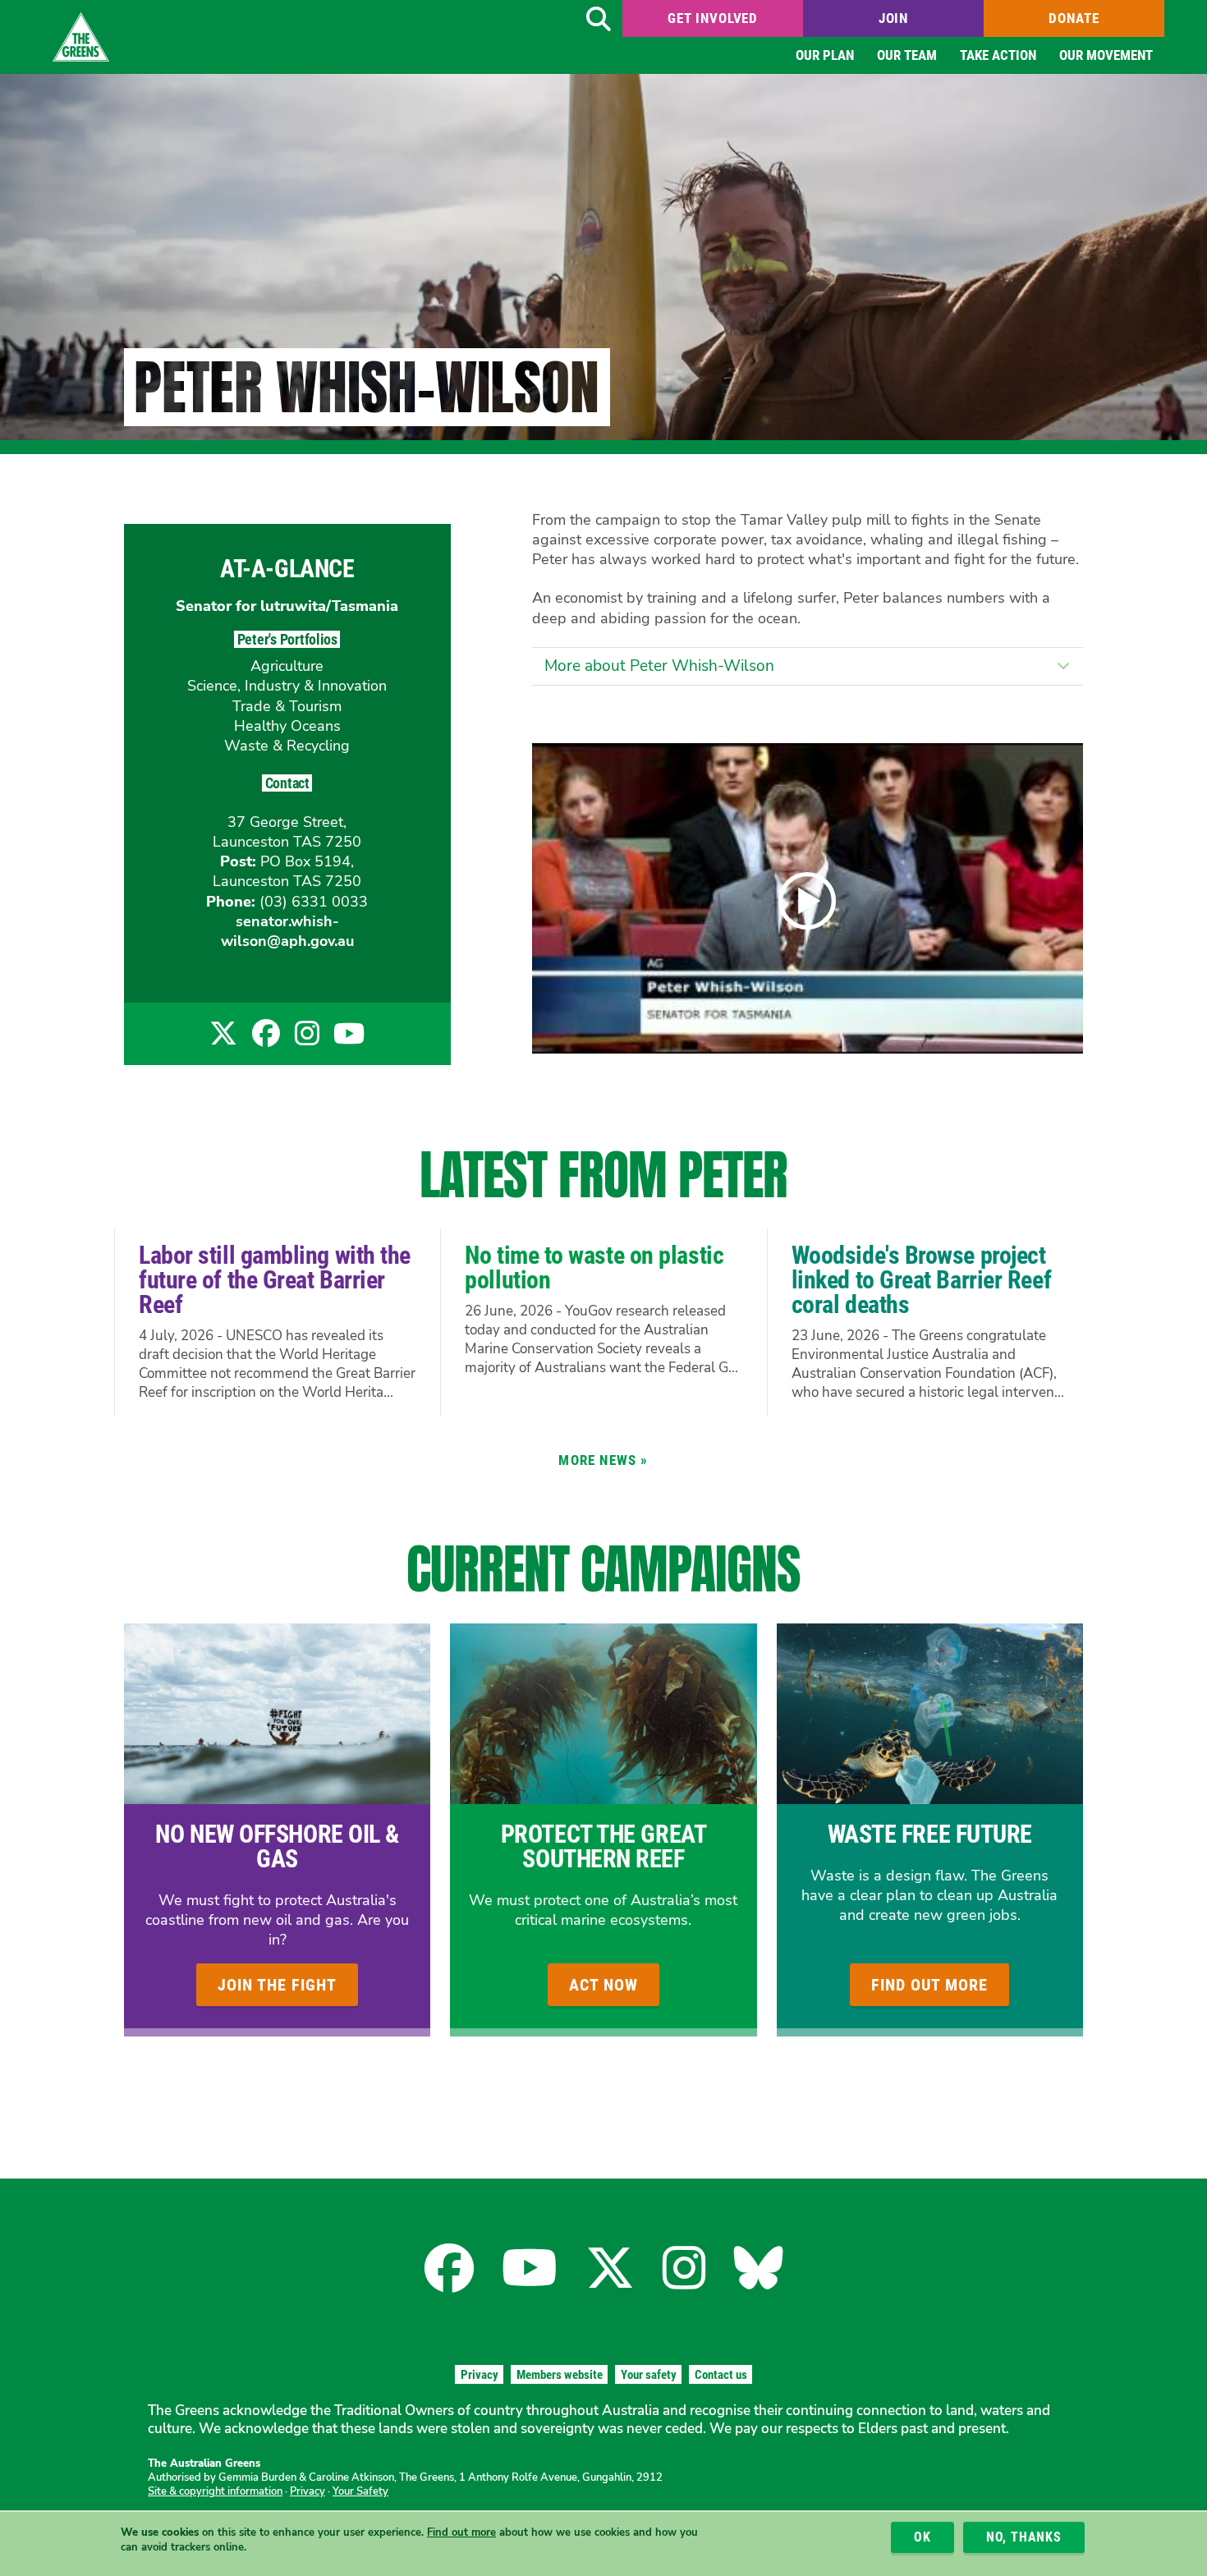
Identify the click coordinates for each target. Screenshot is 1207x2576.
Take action (998, 55)
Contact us (721, 2375)
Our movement (1106, 55)
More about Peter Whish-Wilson (659, 666)
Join (893, 18)
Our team (907, 55)
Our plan (825, 55)
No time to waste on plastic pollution (594, 1267)
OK (922, 2537)
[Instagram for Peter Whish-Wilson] (307, 1039)
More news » (603, 1460)
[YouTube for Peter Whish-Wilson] (349, 1039)
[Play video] (807, 901)
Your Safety (360, 2491)
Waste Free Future (930, 1834)
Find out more (461, 2532)
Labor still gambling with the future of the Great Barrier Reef (275, 1280)
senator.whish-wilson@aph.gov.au (287, 931)
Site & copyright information (215, 2491)
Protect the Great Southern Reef (603, 1846)
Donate (1074, 18)
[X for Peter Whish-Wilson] (223, 1039)
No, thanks (1024, 2537)
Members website (560, 2375)
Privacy (480, 2375)
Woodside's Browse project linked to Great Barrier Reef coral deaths (921, 1280)
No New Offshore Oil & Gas (277, 1846)
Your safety (649, 2375)
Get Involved (713, 18)
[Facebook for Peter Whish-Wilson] (266, 1039)
